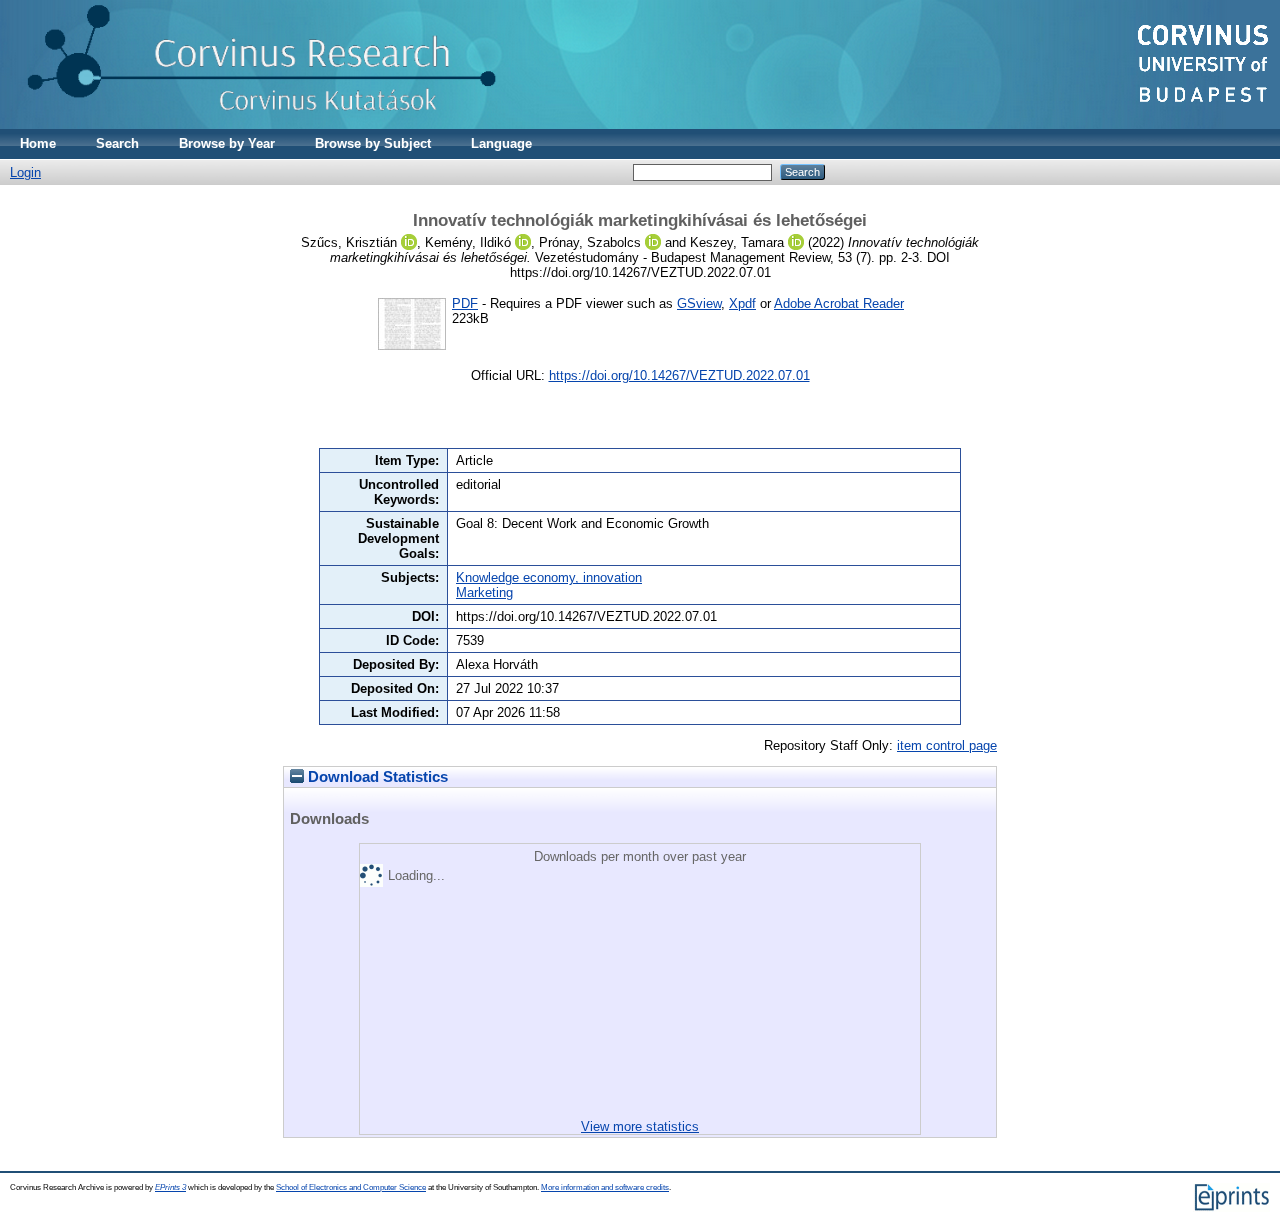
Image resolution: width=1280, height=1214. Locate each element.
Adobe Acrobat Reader (839, 303)
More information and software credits (605, 1187)
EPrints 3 (170, 1187)
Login (25, 172)
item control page (947, 745)
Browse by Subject (373, 143)
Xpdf (742, 303)
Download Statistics (376, 777)
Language (501, 143)
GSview (699, 303)
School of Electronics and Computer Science (351, 1187)
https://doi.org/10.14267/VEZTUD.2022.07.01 (679, 375)
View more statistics (640, 1126)
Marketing (484, 592)
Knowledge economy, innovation (549, 577)
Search (117, 143)
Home (38, 143)
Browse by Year (227, 143)
